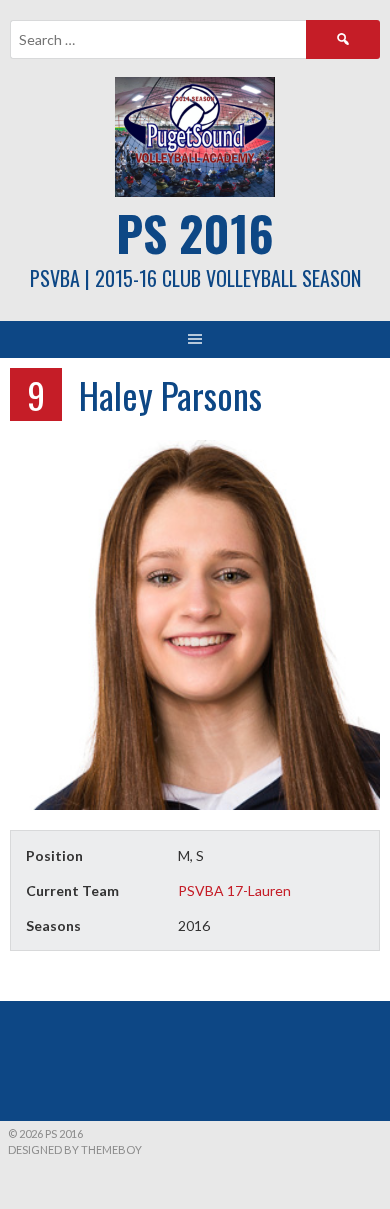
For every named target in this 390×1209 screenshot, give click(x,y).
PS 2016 (195, 232)
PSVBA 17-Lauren (234, 890)
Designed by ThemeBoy (75, 1149)
